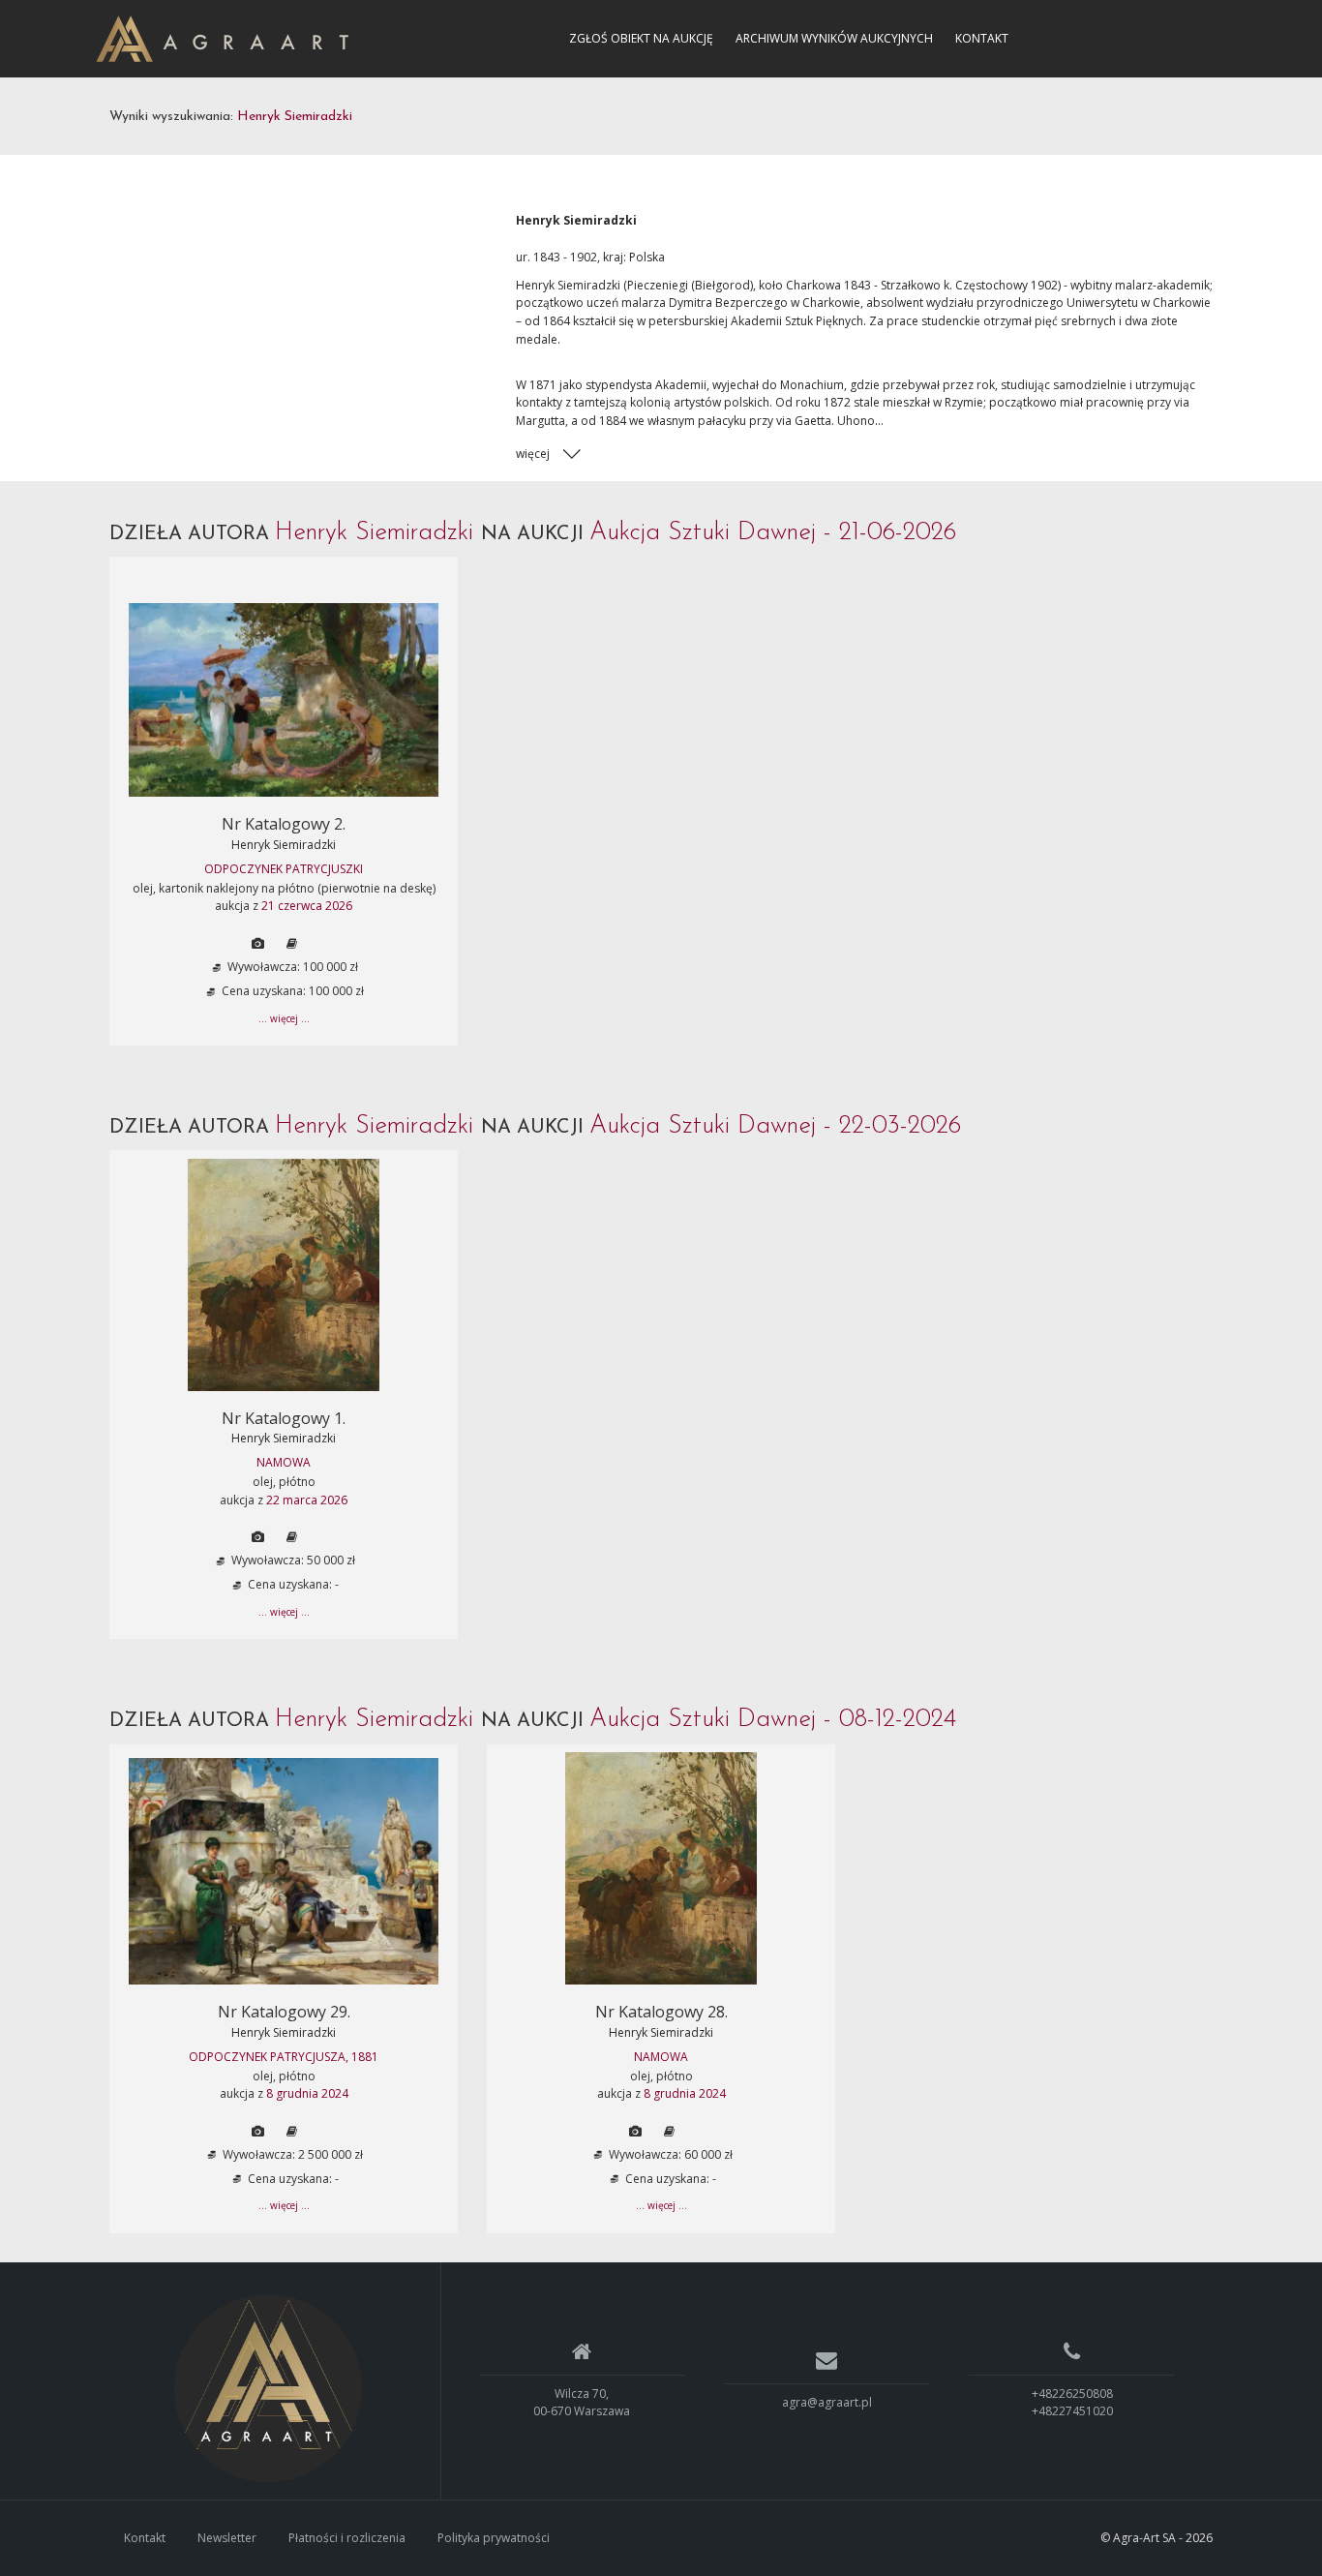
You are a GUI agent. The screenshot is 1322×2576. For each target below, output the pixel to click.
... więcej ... (284, 1018)
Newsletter (227, 2538)
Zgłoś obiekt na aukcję (641, 38)
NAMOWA (284, 1462)
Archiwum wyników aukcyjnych (834, 38)
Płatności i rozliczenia (347, 2538)
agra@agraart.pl (827, 2402)
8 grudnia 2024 (307, 2093)
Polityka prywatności (494, 2538)
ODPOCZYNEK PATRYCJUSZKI (284, 869)
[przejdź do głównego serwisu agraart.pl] (222, 37)
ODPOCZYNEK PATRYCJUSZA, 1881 (284, 2057)
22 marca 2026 (307, 1500)
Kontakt (982, 38)
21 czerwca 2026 (307, 906)
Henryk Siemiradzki (284, 845)
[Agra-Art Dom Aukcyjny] (268, 2388)
